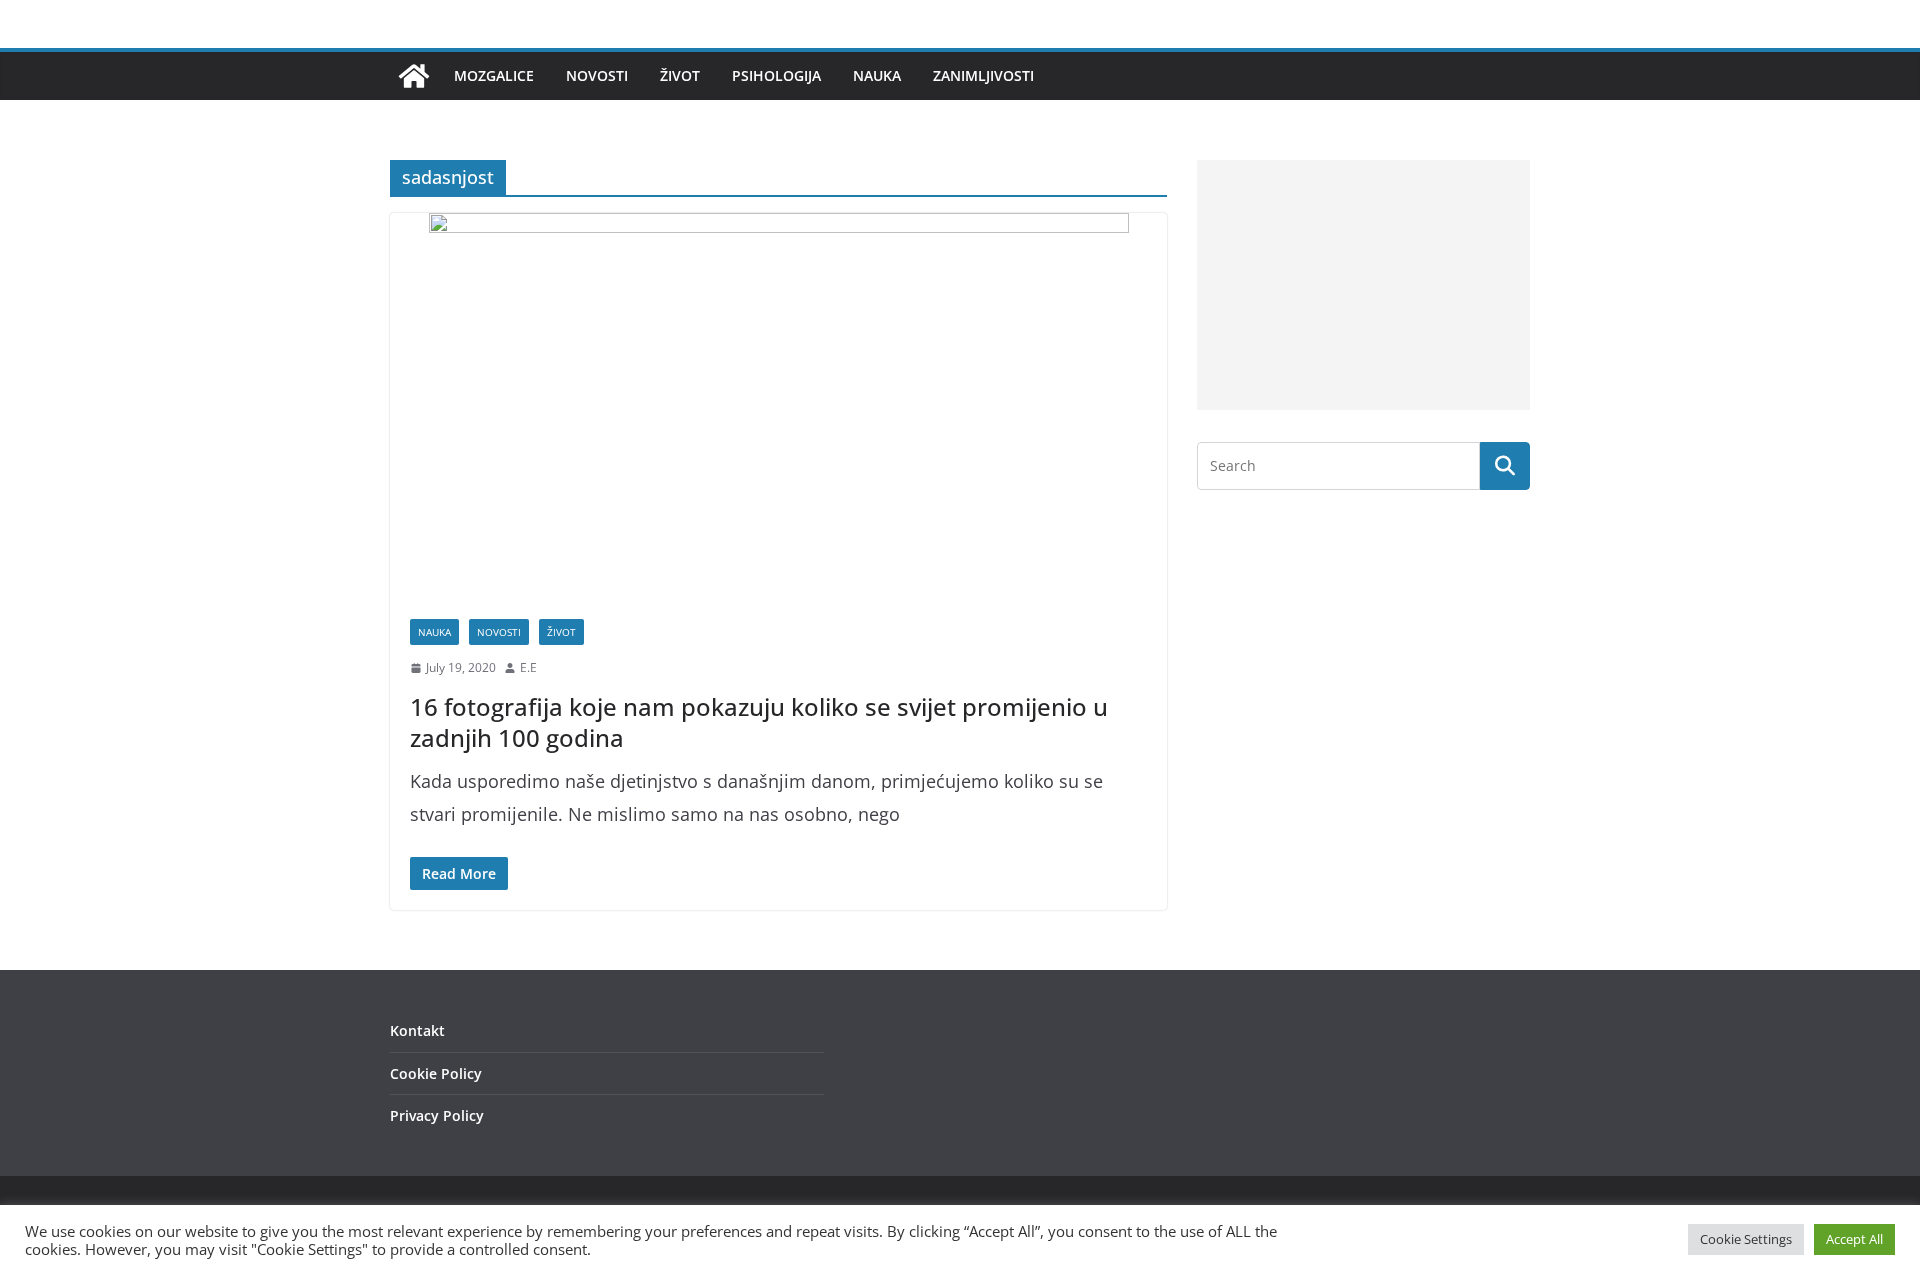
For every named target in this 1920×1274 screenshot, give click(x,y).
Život (680, 75)
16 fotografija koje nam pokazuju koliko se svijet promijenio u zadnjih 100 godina (759, 722)
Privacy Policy (437, 1115)
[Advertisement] (1363, 285)
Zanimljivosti (983, 75)
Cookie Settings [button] (1746, 1239)
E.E (528, 667)
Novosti (597, 75)
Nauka (877, 75)
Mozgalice (494, 75)
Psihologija (776, 75)
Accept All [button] (1854, 1239)
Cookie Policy (436, 1073)
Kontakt (417, 1030)
